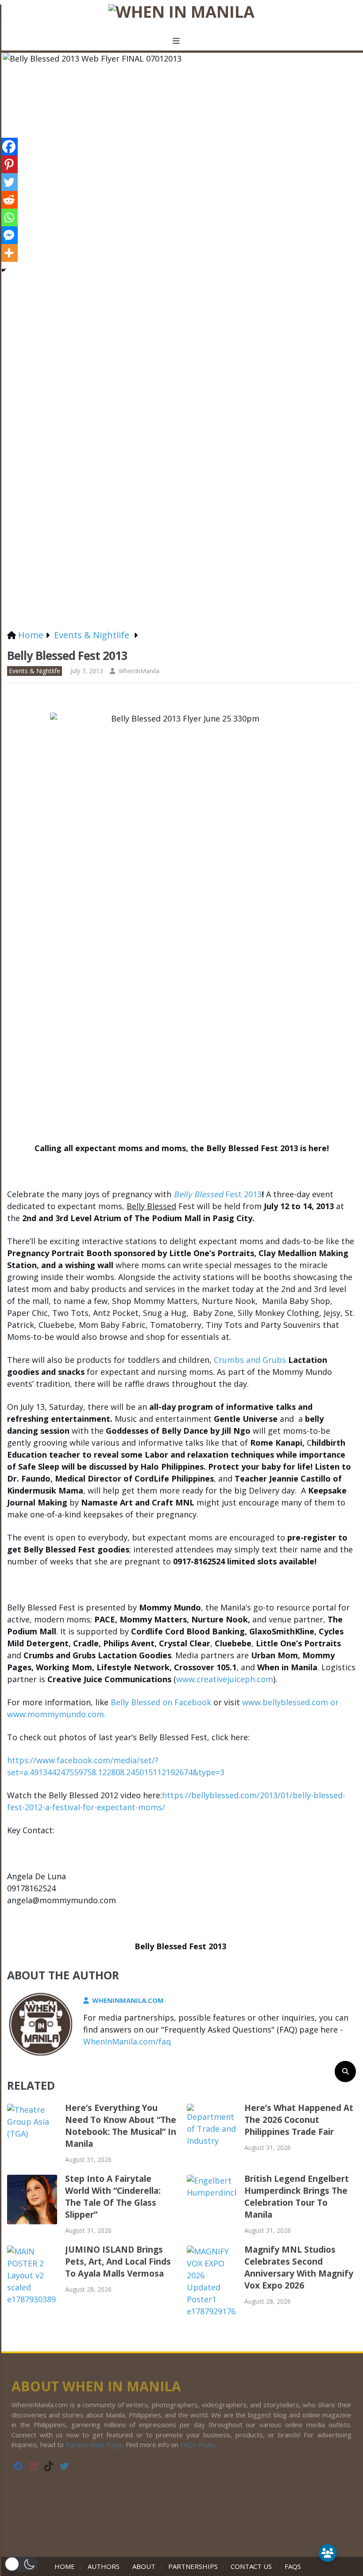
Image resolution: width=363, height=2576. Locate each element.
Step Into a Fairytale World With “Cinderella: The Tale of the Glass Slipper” (113, 2197)
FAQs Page (197, 2444)
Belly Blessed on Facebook (162, 1702)
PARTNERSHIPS (193, 2566)
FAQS (293, 2566)
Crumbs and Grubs (250, 1360)
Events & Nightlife (35, 671)
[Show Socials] (328, 2553)
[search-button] (345, 2072)
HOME (66, 2566)
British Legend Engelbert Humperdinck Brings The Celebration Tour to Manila (297, 2197)
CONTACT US (251, 2566)
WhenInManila (139, 671)
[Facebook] (9, 147)
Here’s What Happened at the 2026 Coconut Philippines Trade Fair (299, 2120)
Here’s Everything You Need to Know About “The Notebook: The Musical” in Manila (121, 2126)
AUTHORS (104, 2566)
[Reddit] (9, 200)
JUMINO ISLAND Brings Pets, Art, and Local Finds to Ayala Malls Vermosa (118, 2262)
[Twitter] (9, 182)
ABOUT (144, 2566)
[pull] (181, 41)
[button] (21, 2564)
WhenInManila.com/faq (127, 2041)
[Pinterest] (9, 164)
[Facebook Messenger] (9, 235)
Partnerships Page (94, 2444)
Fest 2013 (218, 1194)
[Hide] (4, 270)
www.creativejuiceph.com (225, 1679)
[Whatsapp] (9, 217)
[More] (9, 253)
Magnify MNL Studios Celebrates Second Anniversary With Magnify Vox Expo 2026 (299, 2268)
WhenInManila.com (128, 2000)
